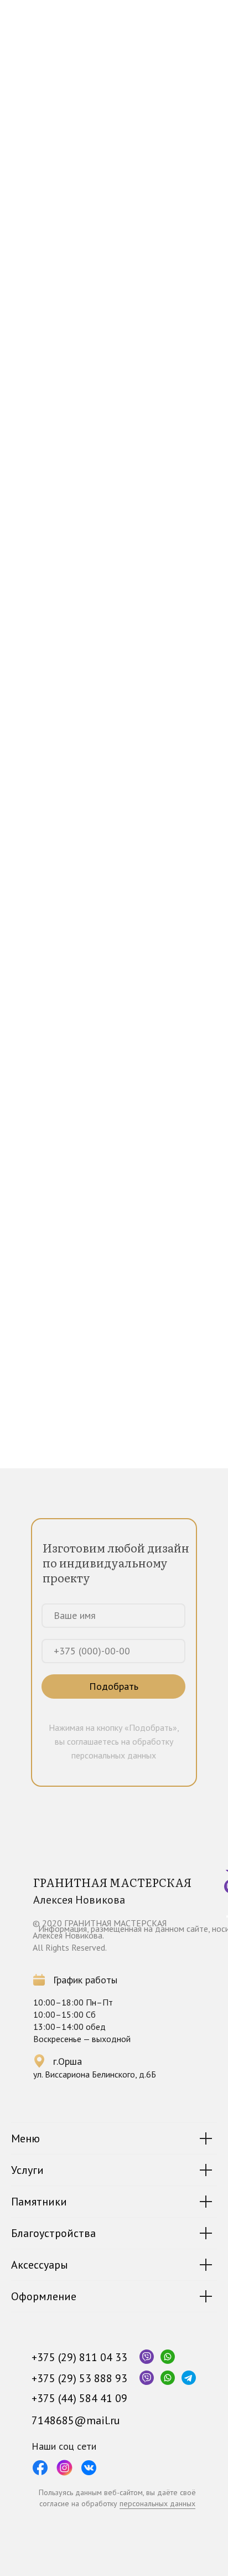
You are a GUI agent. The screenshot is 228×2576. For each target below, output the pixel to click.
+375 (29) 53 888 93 (79, 2378)
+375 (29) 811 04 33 (79, 2357)
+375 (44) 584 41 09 (79, 2398)
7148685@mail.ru (76, 2420)
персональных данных (157, 2503)
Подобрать (114, 1686)
